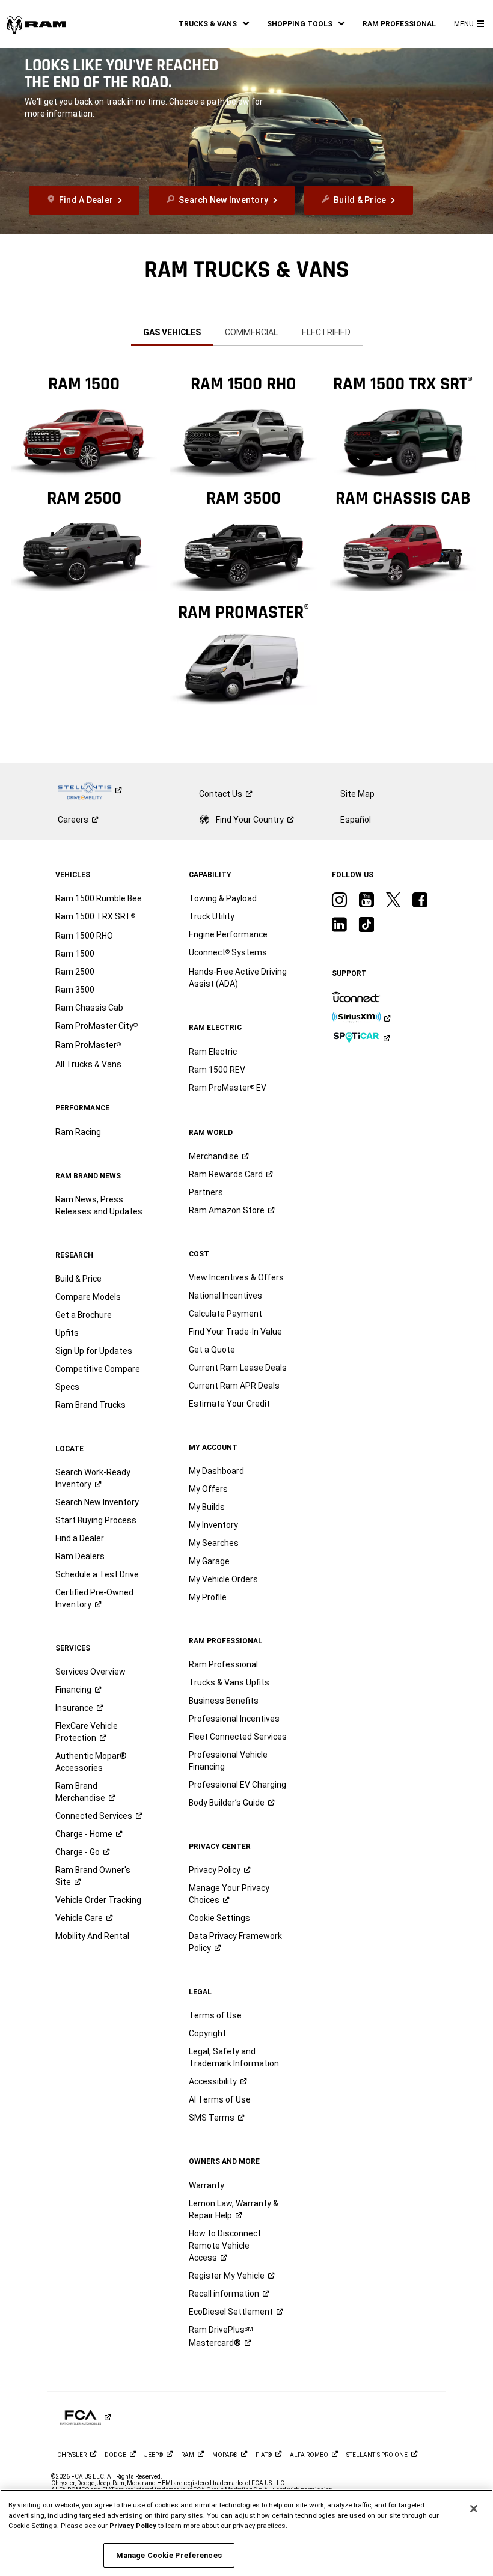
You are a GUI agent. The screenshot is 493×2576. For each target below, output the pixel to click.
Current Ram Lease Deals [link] (238, 1368)
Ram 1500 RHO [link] (84, 936)
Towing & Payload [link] (223, 898)
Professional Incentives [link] (234, 1719)
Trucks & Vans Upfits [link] (229, 1682)
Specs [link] (67, 1387)
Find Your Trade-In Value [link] (235, 1332)
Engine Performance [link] (228, 934)
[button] (214, 24)
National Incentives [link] (225, 1296)
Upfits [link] (67, 1333)
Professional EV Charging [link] (237, 1785)
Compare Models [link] (88, 1297)
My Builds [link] (207, 1507)
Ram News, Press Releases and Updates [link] (99, 1205)
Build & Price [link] (78, 1279)
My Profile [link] (208, 1597)
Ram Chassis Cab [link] (89, 1008)
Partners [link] (206, 1192)
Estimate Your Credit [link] (229, 1404)
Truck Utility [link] (212, 916)
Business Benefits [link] (224, 1701)
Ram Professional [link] (223, 1664)
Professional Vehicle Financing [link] (228, 1761)
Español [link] (356, 820)
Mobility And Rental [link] (92, 1936)
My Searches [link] (214, 1543)
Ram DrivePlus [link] (221, 2336)
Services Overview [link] (90, 1672)
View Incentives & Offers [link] (236, 1277)
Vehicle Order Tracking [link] (98, 1900)
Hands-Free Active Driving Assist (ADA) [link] (238, 978)
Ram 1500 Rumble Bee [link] (99, 898)
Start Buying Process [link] (96, 1520)
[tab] (172, 332)
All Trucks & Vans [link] (88, 1064)
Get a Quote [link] (212, 1350)
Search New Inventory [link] (97, 1502)
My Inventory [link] (213, 1525)
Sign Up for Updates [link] (94, 1351)
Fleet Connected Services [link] (238, 1737)
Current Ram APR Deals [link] (234, 1386)
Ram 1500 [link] (75, 954)
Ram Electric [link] (213, 1052)
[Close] (474, 2509)
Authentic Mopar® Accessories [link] (91, 1762)
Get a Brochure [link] (84, 1315)
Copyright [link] (207, 2033)
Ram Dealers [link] (80, 1556)
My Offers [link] (208, 1489)
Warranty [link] (207, 2185)
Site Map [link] (357, 794)
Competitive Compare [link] (98, 1369)
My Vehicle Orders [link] (223, 1579)
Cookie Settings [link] (219, 1918)
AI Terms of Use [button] (220, 2099)
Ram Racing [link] (78, 1132)
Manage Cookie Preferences (169, 2555)
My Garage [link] (209, 1561)
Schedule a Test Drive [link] (97, 1574)
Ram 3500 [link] (75, 990)
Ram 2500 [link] (75, 972)
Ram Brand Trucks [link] (90, 1405)
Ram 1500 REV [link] (217, 1070)
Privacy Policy (133, 2526)
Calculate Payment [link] (225, 1314)
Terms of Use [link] (215, 2015)
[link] (36, 24)
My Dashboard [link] (216, 1471)
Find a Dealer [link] (80, 1538)
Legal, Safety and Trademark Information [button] (234, 2057)
